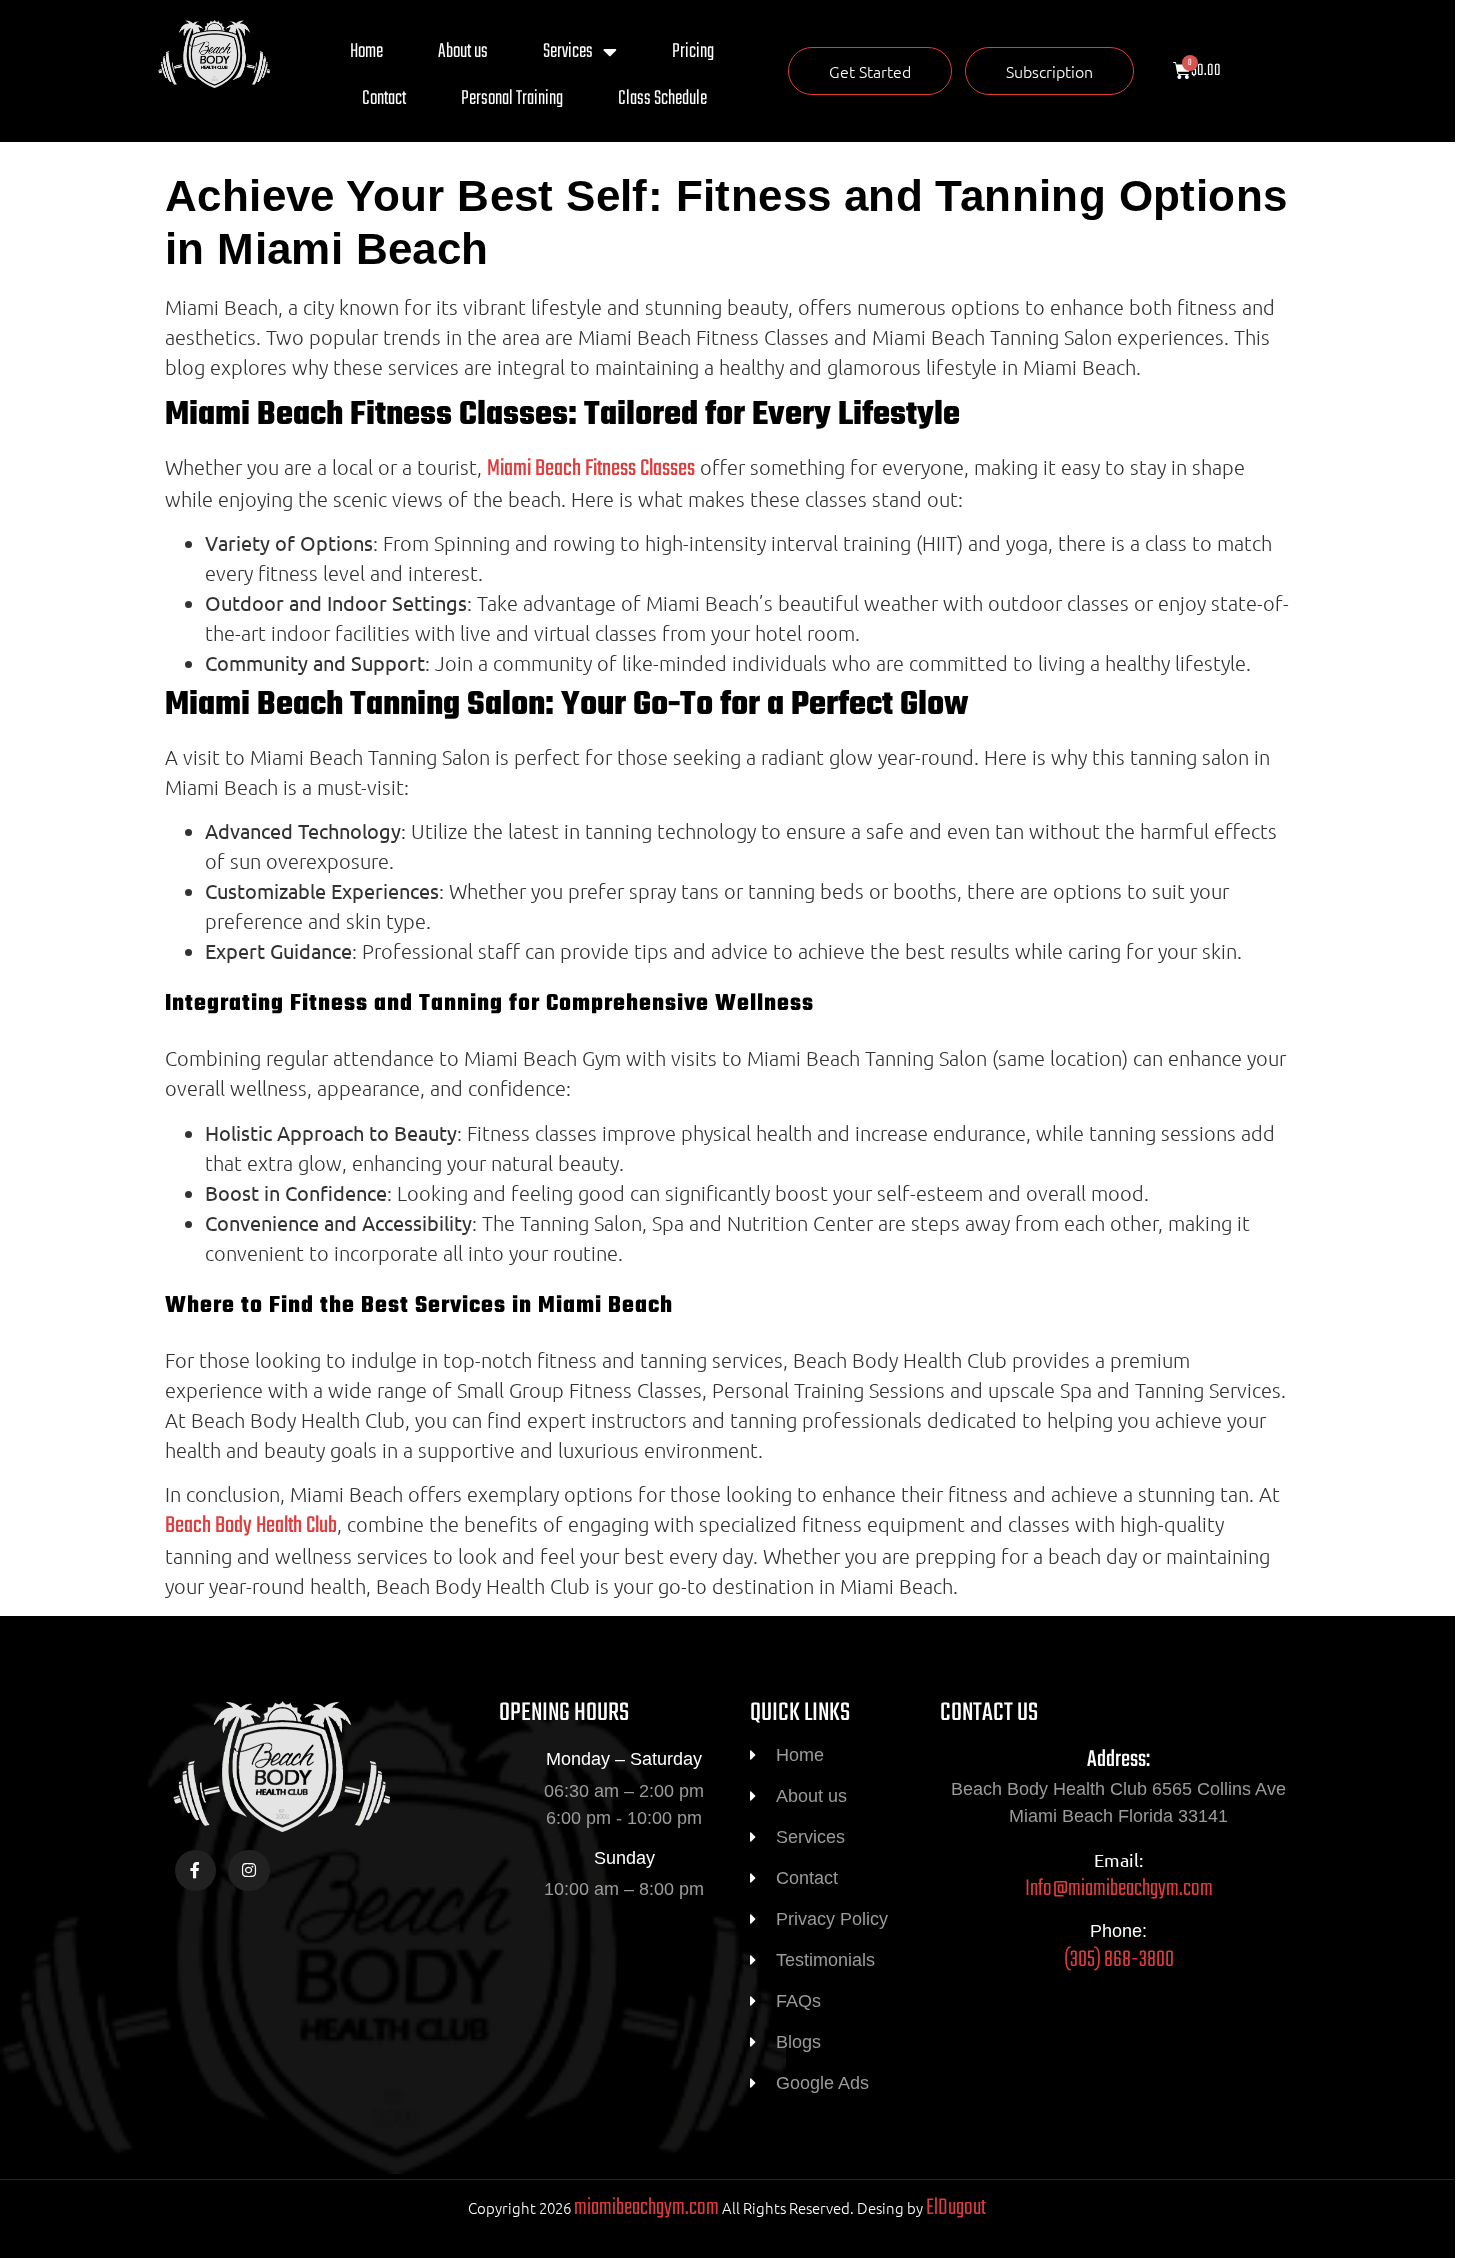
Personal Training (512, 98)
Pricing (693, 51)
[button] (870, 71)
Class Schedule (662, 98)
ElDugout (956, 2208)
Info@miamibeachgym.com (1119, 1889)
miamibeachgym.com (646, 2208)
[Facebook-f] (196, 1871)
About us (463, 51)
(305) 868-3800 (1119, 1960)
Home (366, 51)
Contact (384, 98)
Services (568, 51)
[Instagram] (249, 1871)
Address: (1118, 1760)
